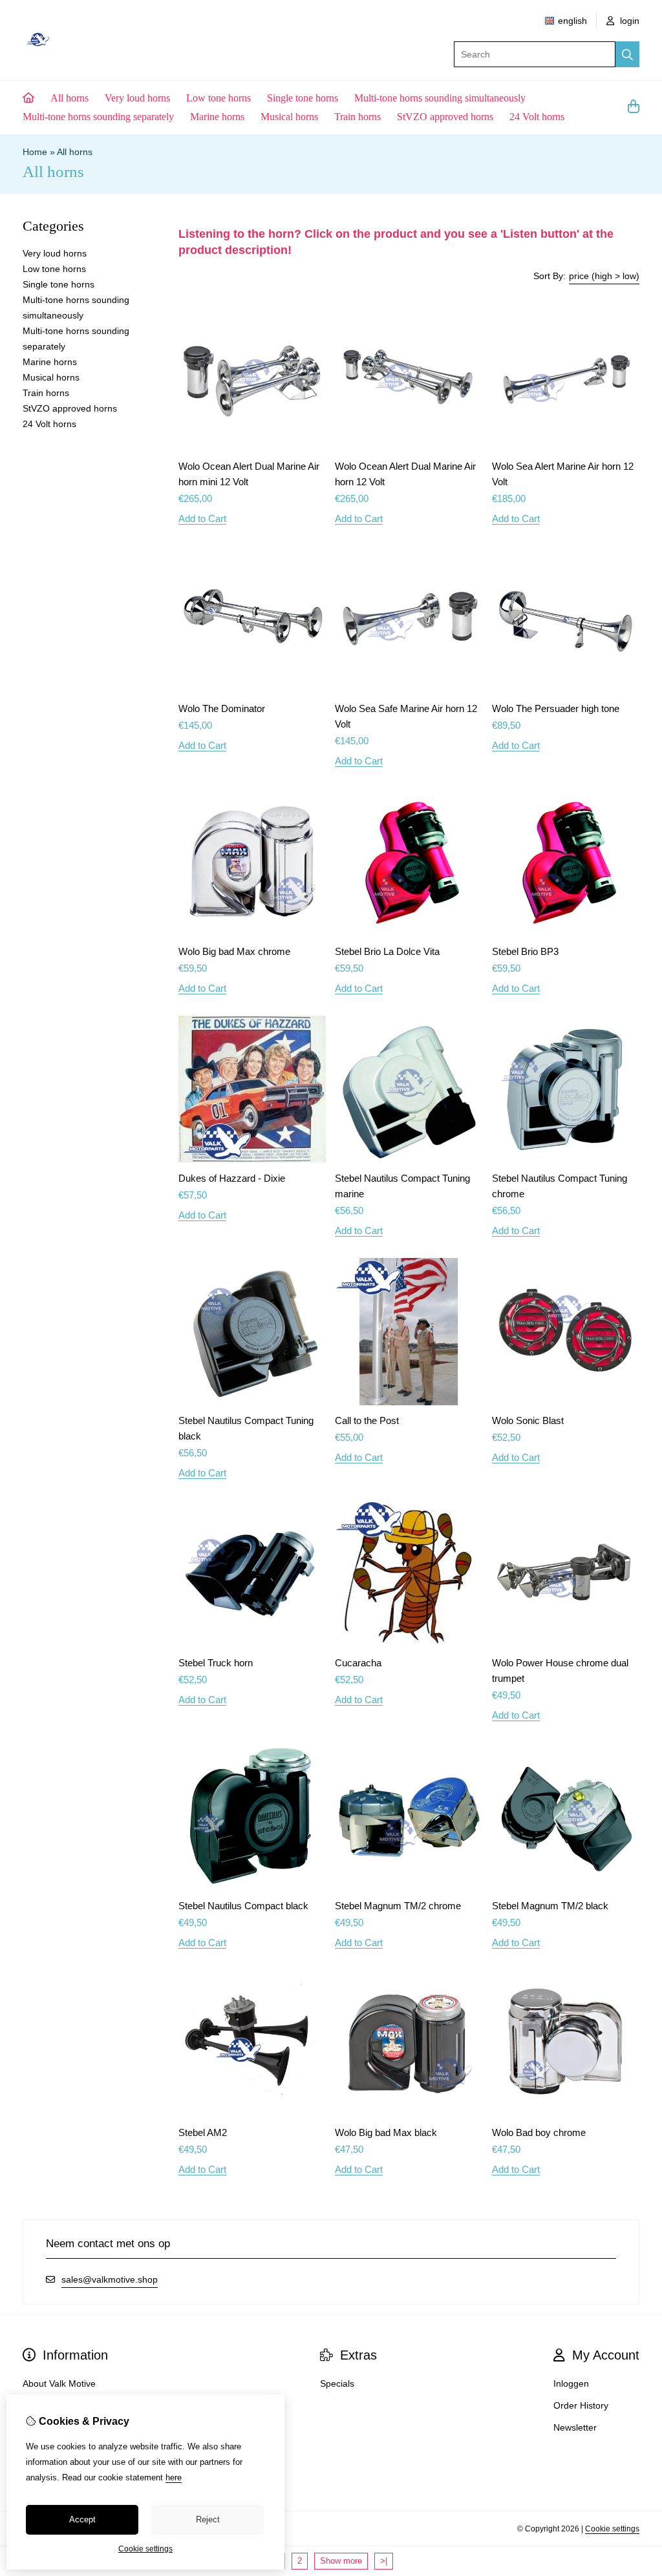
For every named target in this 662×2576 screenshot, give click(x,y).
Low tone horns (219, 98)
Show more (341, 2561)
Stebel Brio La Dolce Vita (387, 951)
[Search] (627, 54)
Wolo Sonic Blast (528, 1420)
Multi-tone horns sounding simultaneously (440, 98)
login (628, 21)
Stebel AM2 (203, 2132)
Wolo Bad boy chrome (539, 2132)
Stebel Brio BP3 (525, 951)
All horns (69, 98)
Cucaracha (358, 1663)
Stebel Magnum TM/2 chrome (398, 1906)
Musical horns (289, 117)
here (174, 2477)
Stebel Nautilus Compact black (243, 1906)
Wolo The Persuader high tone (556, 708)
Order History (581, 2405)
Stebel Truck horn (216, 1663)
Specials (337, 2383)
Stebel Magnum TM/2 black (550, 1906)
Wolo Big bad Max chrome (234, 951)
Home (35, 152)
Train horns (358, 117)
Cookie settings (612, 2529)
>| (384, 2561)
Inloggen (571, 2383)
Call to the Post (367, 1420)
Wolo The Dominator (222, 708)
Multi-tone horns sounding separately (98, 117)
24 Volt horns (537, 117)
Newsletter (575, 2427)
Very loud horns (137, 98)
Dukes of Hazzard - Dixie (232, 1178)
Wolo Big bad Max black (386, 2132)
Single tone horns (303, 98)
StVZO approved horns (445, 117)
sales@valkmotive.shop (110, 2279)
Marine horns (217, 117)
